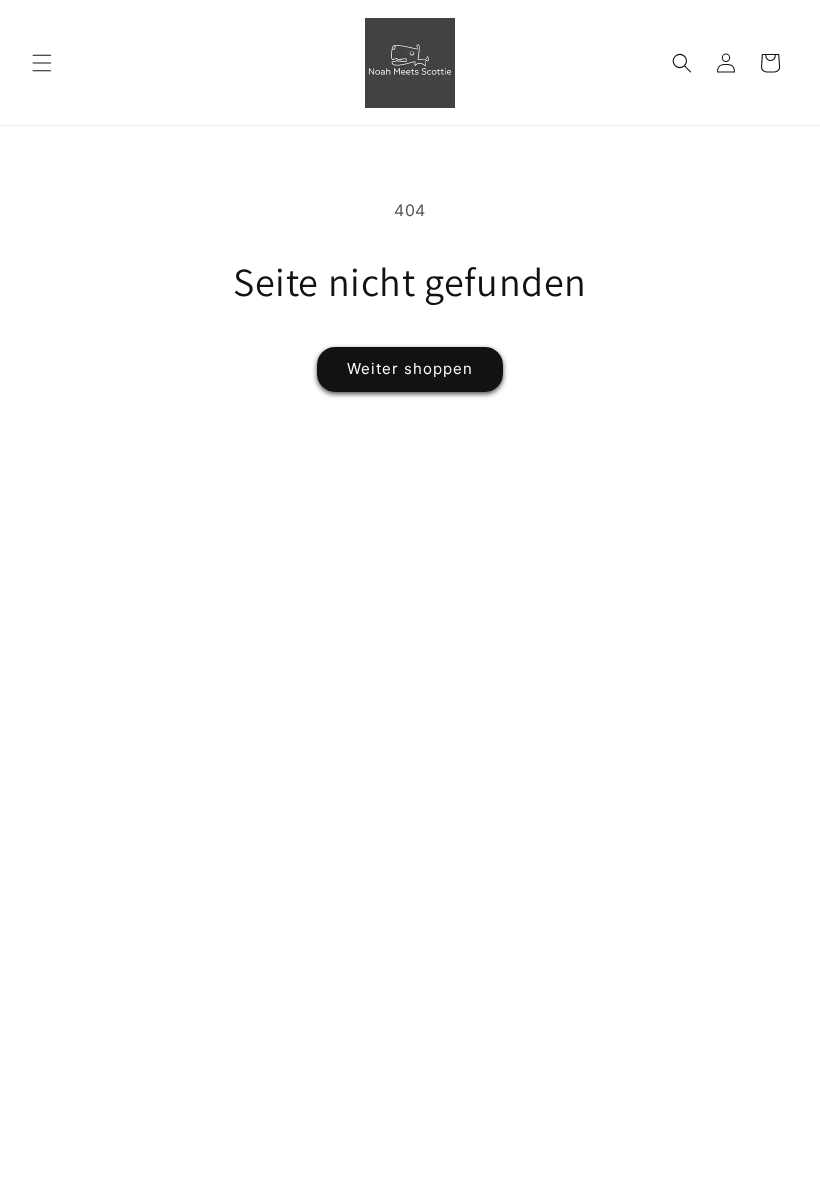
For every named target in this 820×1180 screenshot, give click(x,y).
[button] (42, 63)
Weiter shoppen (410, 368)
